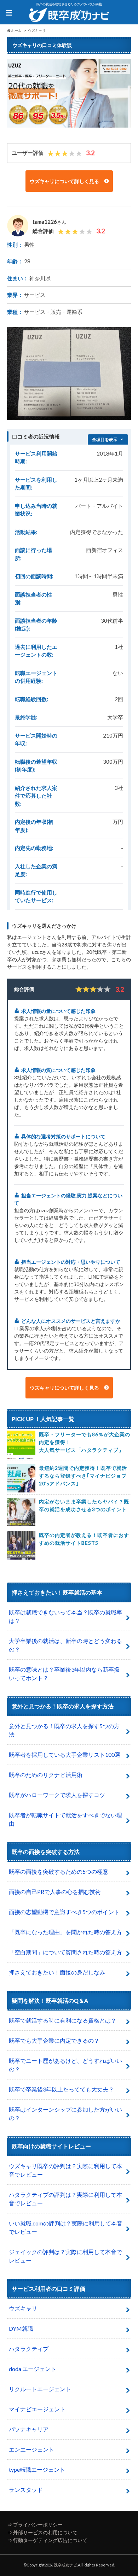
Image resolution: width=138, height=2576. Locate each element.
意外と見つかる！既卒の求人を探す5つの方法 (64, 1730)
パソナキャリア (29, 2429)
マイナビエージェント (37, 2409)
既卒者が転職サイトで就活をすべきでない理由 (65, 1819)
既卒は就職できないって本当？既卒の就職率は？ (65, 1616)
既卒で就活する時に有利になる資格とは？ (63, 2020)
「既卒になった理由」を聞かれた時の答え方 (65, 1932)
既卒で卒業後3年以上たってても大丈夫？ (61, 2089)
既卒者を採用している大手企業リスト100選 (65, 1755)
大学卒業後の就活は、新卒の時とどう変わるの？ (65, 1645)
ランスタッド (26, 2490)
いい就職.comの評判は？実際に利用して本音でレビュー (66, 2227)
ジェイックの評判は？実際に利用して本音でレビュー (65, 2256)
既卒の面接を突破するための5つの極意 (59, 1871)
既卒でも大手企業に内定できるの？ (54, 2040)
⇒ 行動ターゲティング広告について (47, 2540)
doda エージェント (33, 2369)
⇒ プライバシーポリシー (35, 2525)
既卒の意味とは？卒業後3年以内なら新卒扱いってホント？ (64, 1674)
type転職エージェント (37, 2469)
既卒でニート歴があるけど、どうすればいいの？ (65, 2065)
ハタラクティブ (29, 2349)
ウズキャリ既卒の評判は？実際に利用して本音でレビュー (65, 2170)
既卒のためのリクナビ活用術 (46, 1775)
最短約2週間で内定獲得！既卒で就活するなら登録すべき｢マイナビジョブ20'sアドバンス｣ (83, 1476)
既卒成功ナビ (65, 2565)
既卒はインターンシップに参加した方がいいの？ (65, 2114)
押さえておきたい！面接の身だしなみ (57, 1972)
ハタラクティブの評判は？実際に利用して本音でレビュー (65, 2199)
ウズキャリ (23, 2308)
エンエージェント (31, 2449)
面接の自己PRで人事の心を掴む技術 (55, 1892)
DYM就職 (21, 2328)
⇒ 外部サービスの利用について (42, 2532)
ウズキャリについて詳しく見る (65, 181)
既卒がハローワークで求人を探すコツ (57, 1795)
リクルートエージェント (40, 2389)
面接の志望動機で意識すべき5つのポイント (64, 1912)
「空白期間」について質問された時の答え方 (65, 1952)
